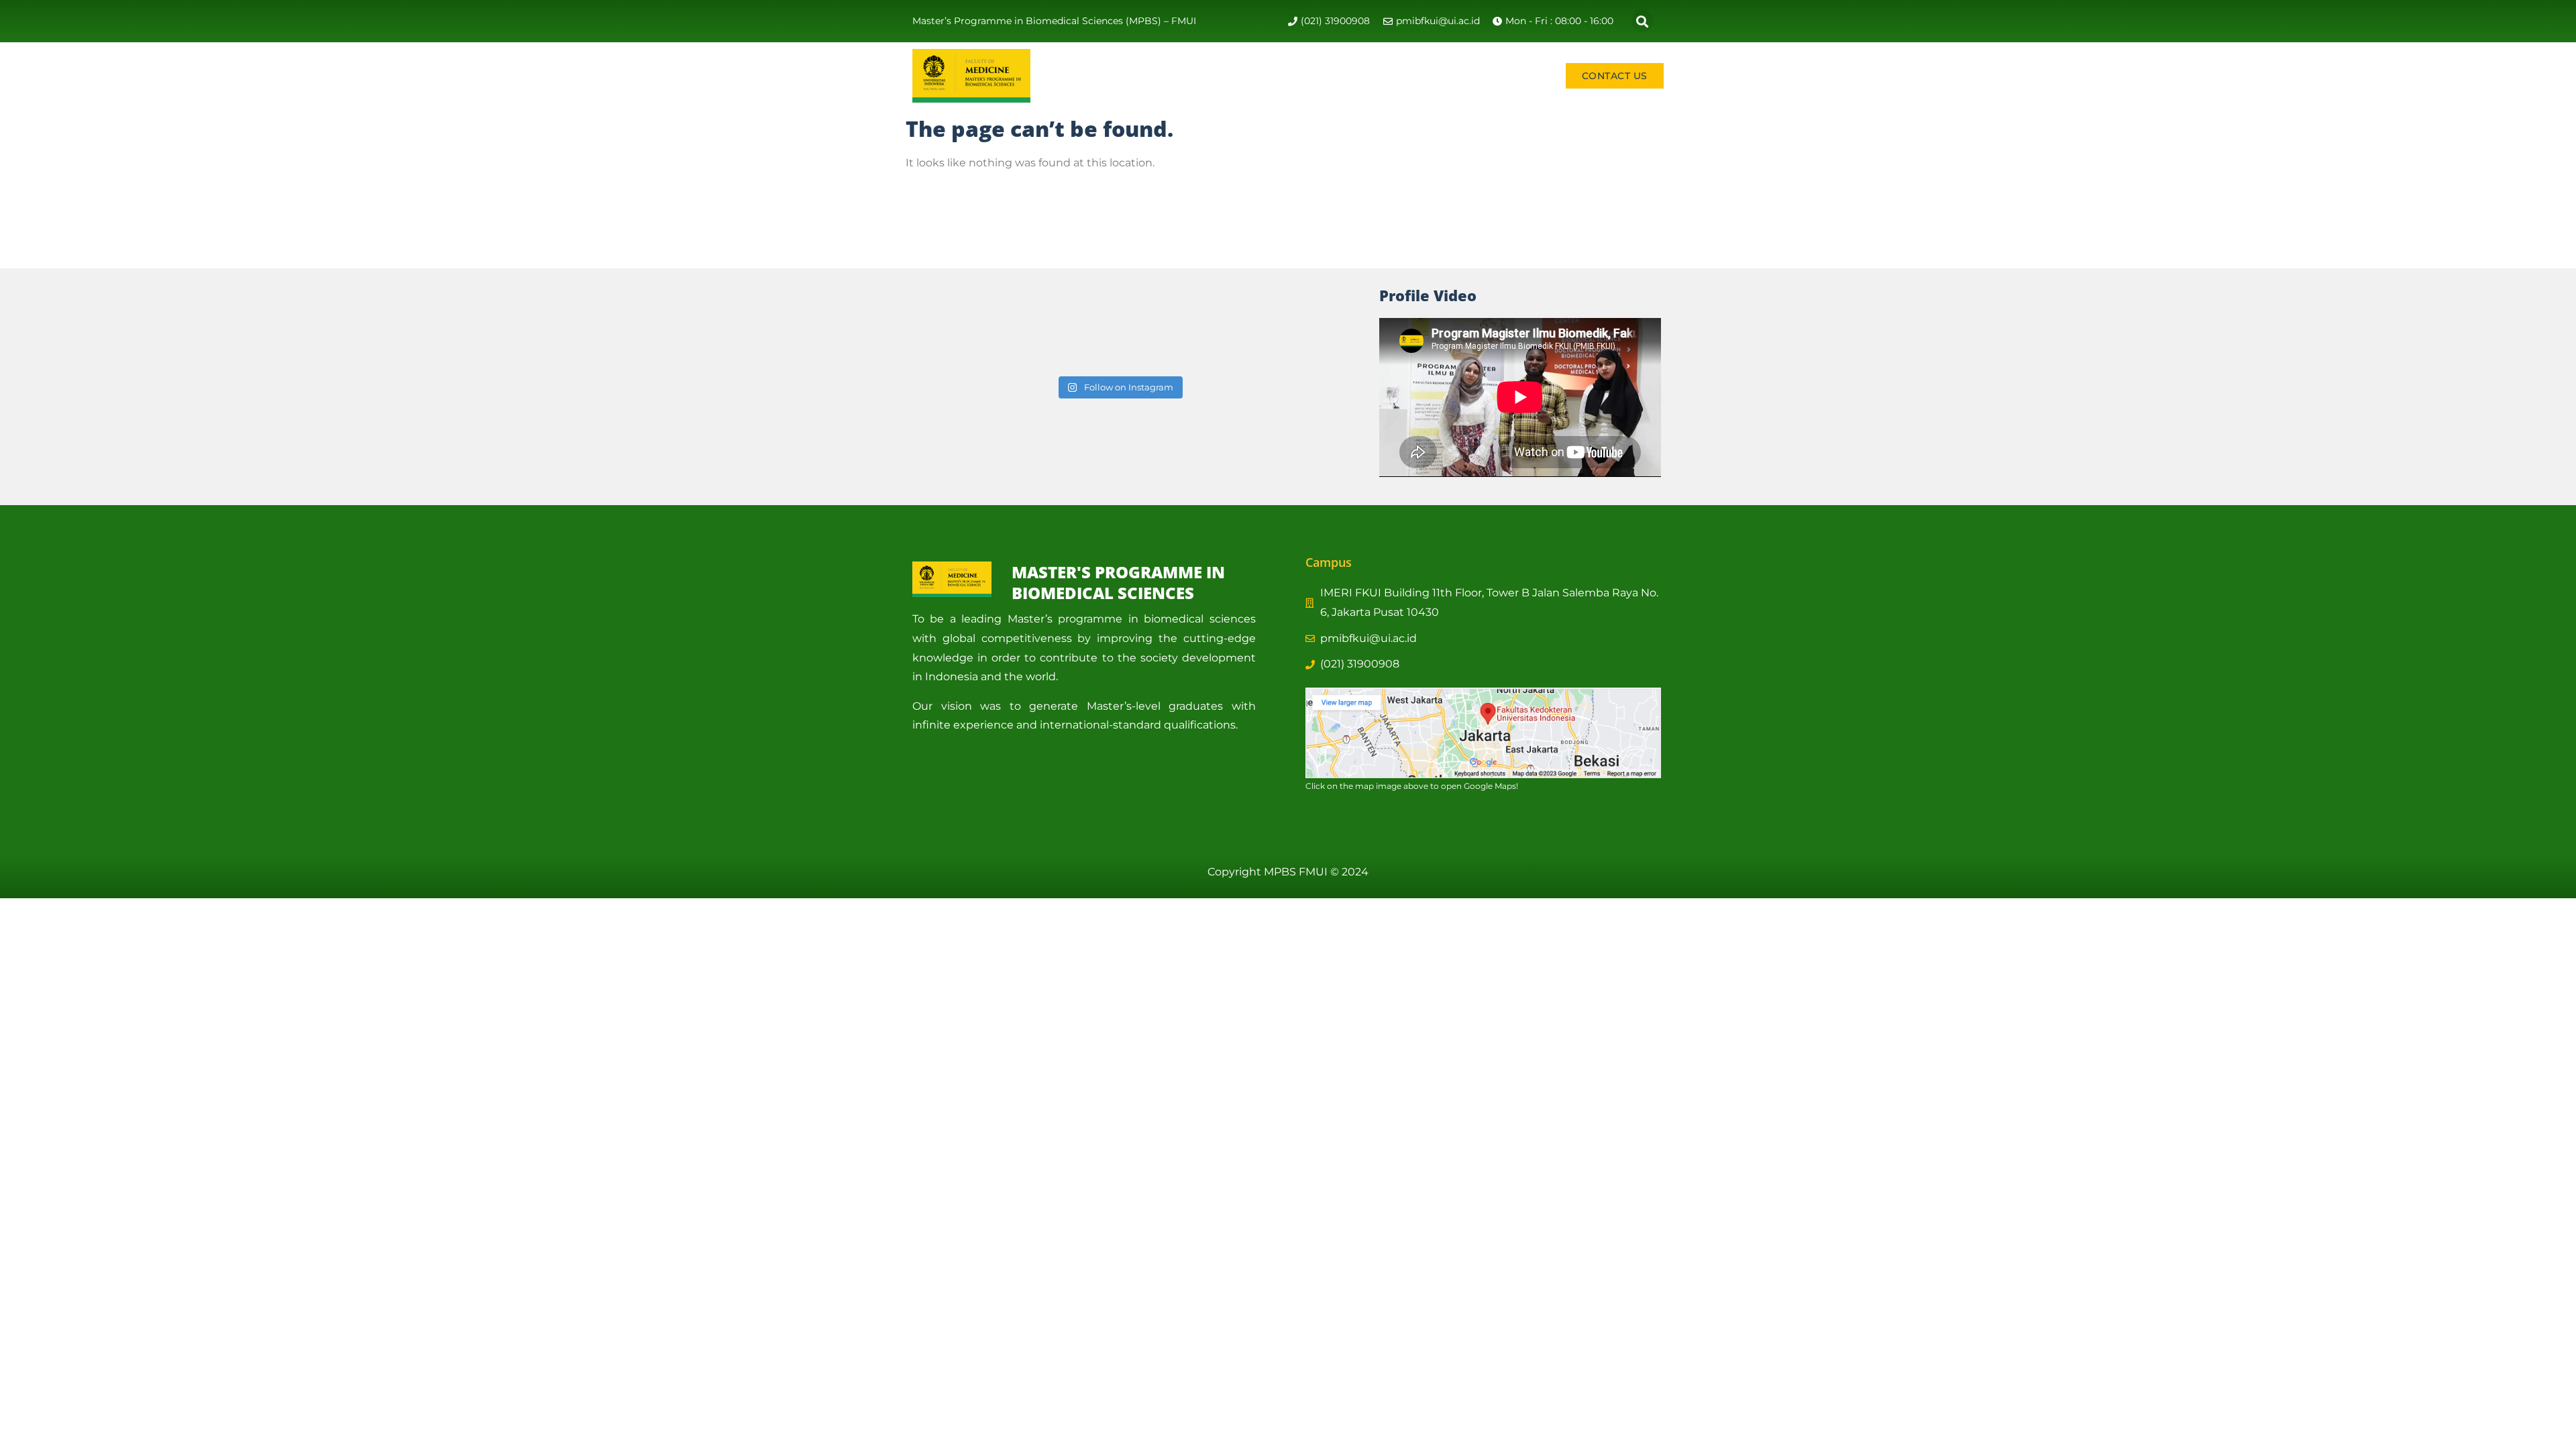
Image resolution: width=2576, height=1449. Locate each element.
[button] (1643, 21)
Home (1089, 75)
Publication (1442, 75)
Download (1516, 75)
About (1139, 75)
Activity (1205, 75)
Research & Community (1318, 75)
